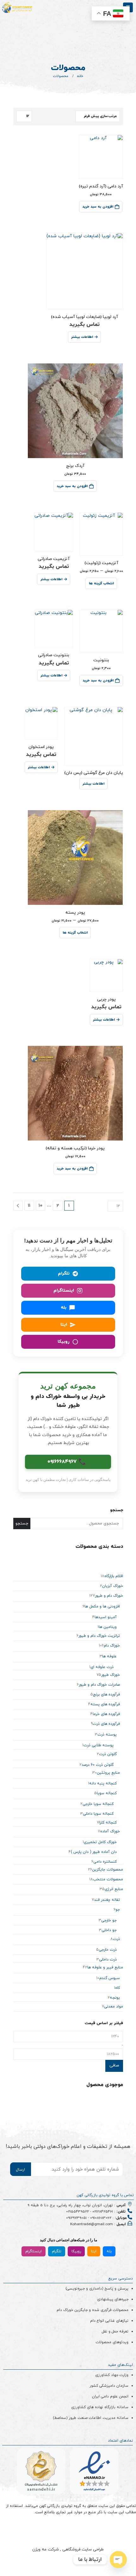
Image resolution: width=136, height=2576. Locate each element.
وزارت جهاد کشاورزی (112, 2375)
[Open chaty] (118, 2560)
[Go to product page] (101, 157)
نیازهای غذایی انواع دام (109, 2321)
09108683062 (101, 2218)
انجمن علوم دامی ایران (110, 2396)
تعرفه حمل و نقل (115, 2331)
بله (109, 2251)
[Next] (18, 1206)
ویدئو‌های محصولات (112, 2342)
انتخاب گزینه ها (101, 583)
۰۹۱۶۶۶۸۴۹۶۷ (67, 1462)
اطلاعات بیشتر (82, 337)
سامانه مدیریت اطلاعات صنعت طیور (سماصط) (91, 2418)
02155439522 (77, 2212)
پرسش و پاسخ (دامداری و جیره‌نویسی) (97, 2289)
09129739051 (76, 2218)
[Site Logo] (17, 8)
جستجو (117, 1510)
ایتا (94, 2251)
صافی (114, 2066)
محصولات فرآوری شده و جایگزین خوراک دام (93, 2310)
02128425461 (103, 2212)
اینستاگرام (34, 2251)
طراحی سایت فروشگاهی (82, 2549)
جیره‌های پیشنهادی (113, 2299)
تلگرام (57, 2251)
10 (40, 1206)
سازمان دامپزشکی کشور (109, 2386)
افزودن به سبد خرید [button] (98, 207)
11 (29, 1206)
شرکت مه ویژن (46, 2549)
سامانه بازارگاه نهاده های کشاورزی (100, 2407)
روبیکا (76, 2251)
